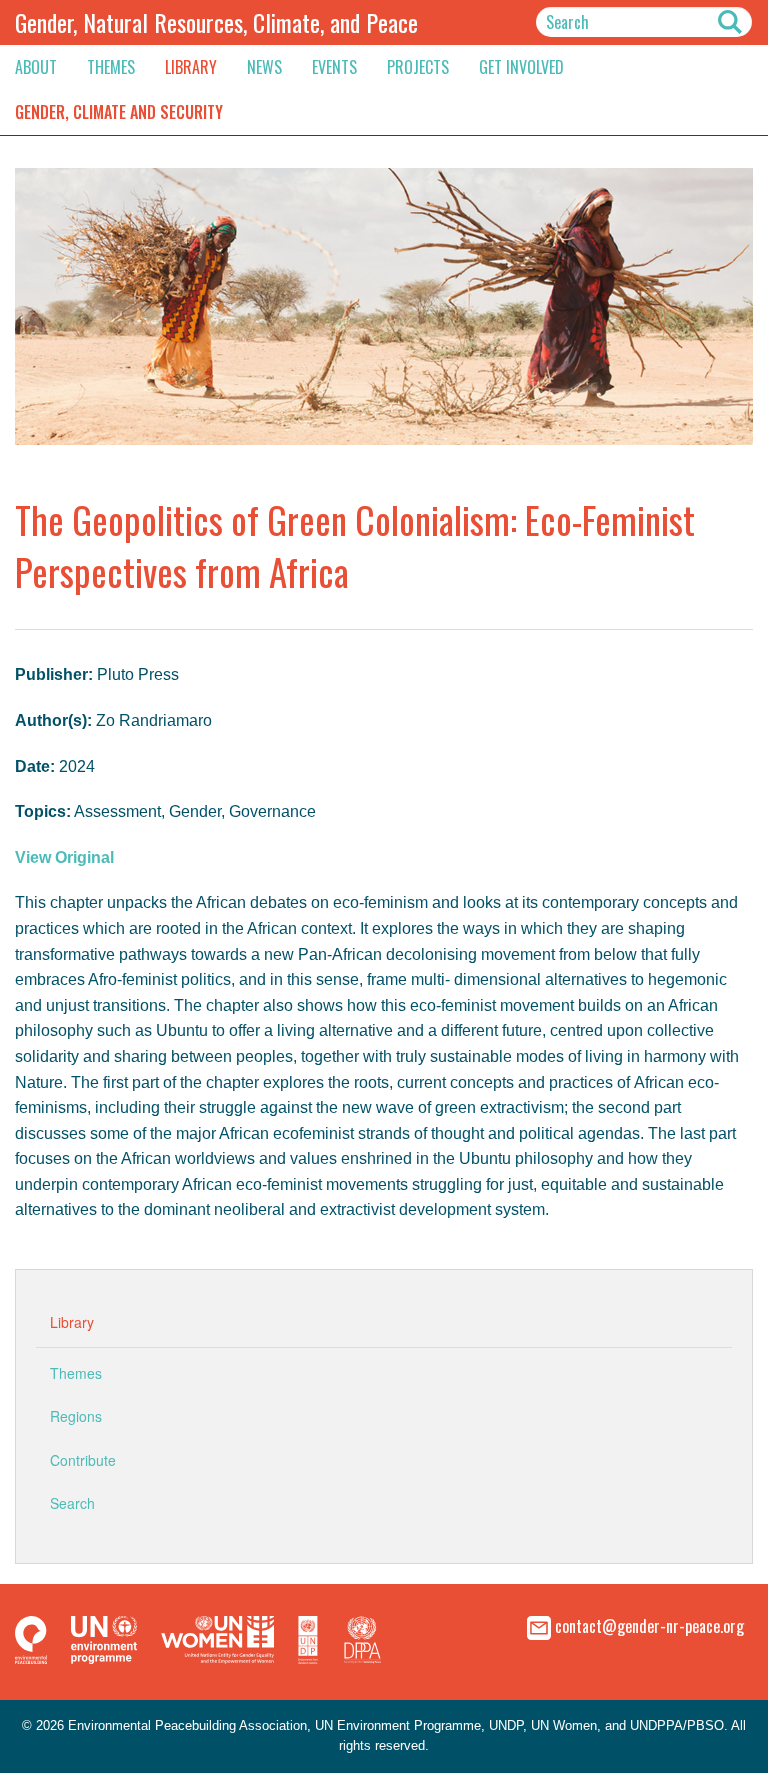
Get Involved (521, 67)
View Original (64, 857)
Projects (418, 67)
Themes (111, 67)
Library (191, 67)
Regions (76, 1416)
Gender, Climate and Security (119, 112)
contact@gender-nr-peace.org (649, 1625)
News (264, 67)
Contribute (83, 1460)
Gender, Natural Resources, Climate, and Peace (216, 22)
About (36, 67)
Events (334, 67)
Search (72, 1503)
